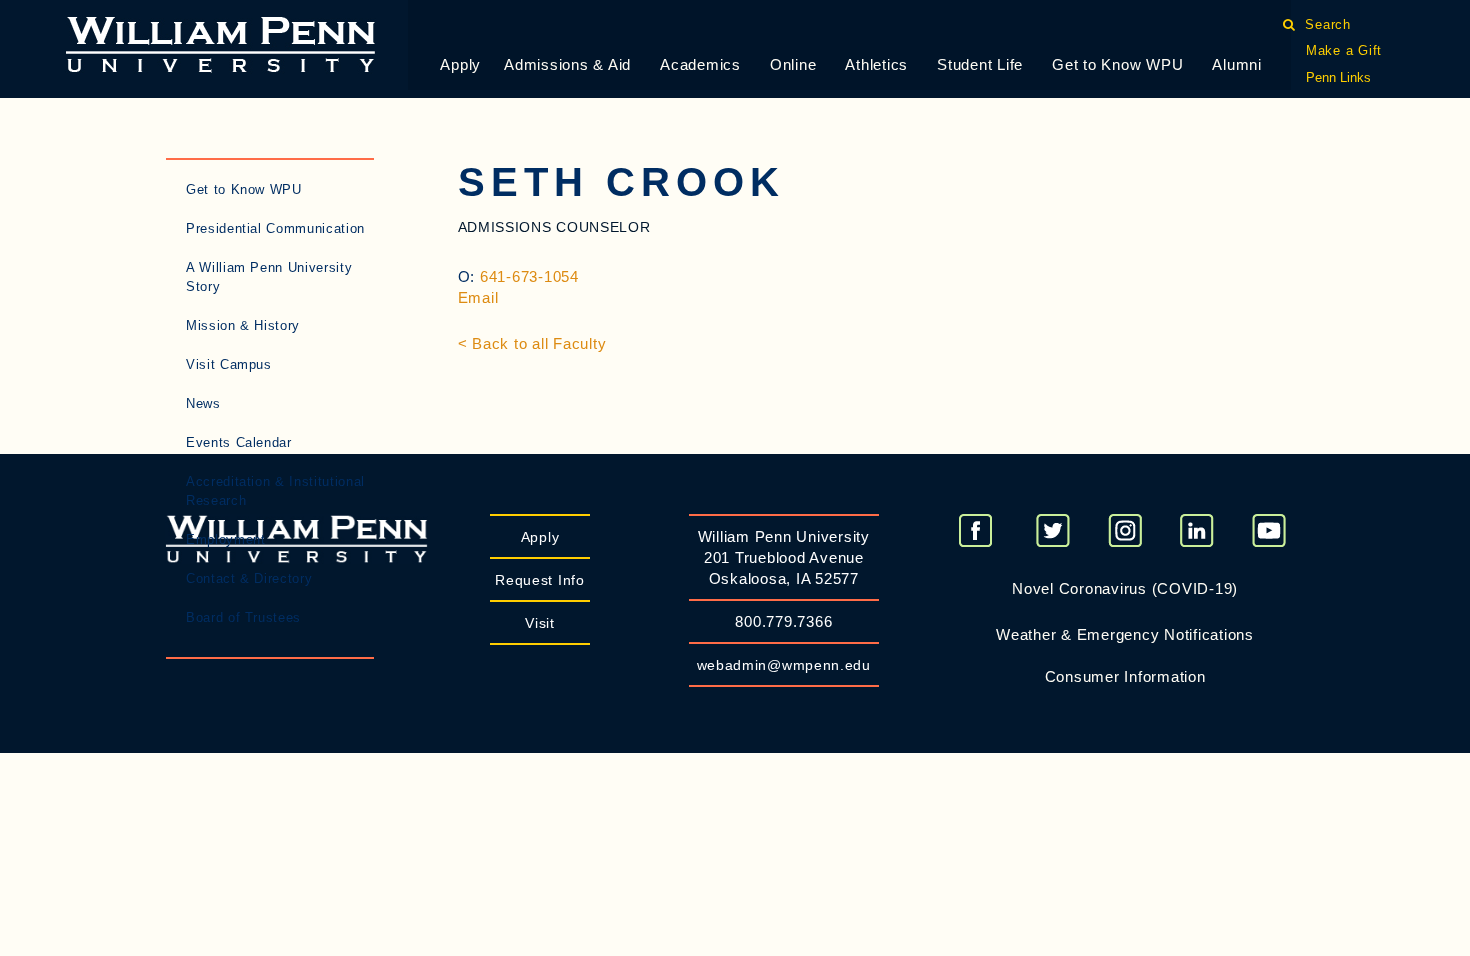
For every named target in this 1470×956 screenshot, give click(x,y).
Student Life (980, 64)
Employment (226, 539)
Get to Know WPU (1117, 64)
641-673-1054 (529, 276)
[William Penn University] (220, 42)
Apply (460, 64)
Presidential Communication (275, 228)
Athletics (876, 64)
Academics (700, 64)
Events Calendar (239, 442)
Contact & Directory (249, 578)
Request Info (539, 580)
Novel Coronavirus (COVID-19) (1125, 588)
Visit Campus (229, 364)
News (203, 403)
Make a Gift (1344, 50)
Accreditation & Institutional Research (275, 491)
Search (1328, 24)
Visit (540, 623)
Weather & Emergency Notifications (1125, 634)
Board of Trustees (243, 617)
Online (793, 64)
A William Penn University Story (269, 277)
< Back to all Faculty (532, 343)
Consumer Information (1125, 676)
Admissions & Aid (567, 64)
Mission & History (243, 325)
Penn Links (1338, 77)
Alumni (1237, 64)
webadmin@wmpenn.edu (784, 665)
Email (478, 297)
